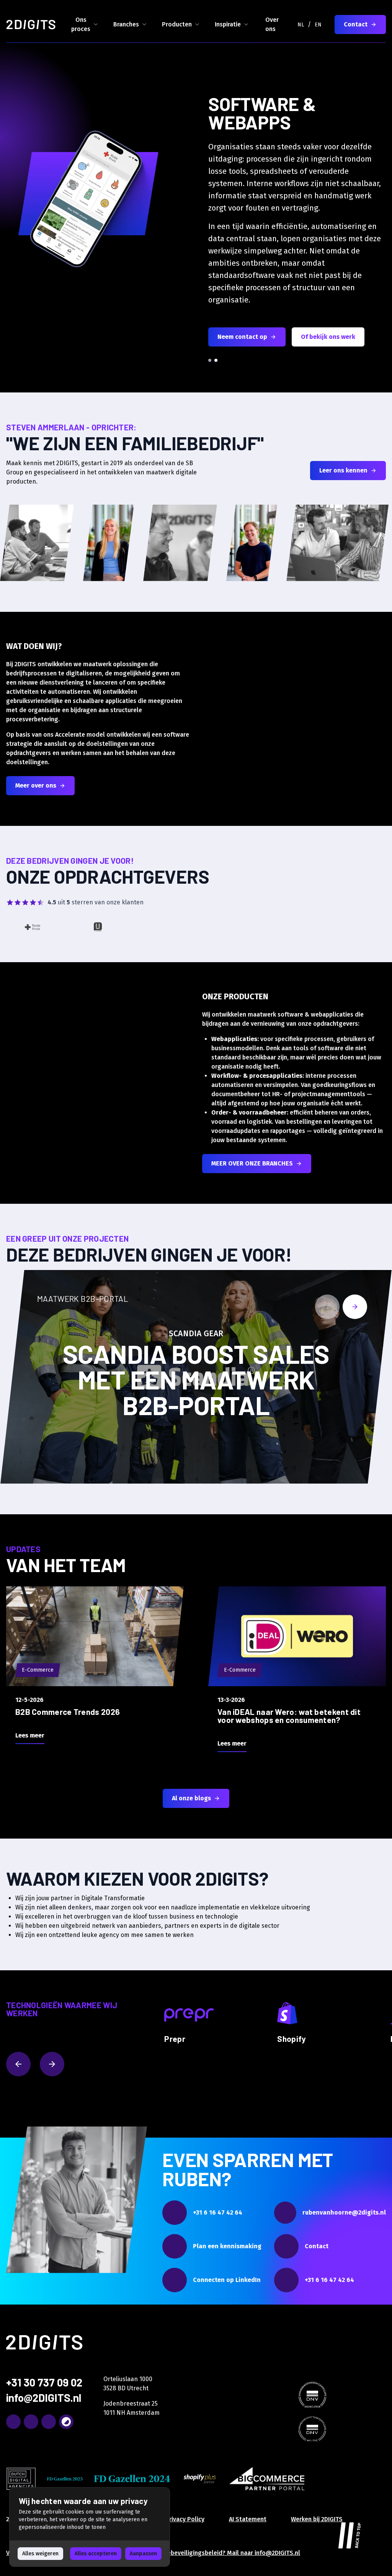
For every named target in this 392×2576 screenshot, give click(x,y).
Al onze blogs (191, 1798)
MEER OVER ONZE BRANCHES (252, 1163)
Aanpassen (143, 2554)
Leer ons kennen (343, 470)
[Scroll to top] (350, 2534)
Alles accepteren (96, 2554)
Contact (356, 24)
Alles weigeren (40, 2554)
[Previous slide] (327, 1307)
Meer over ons (36, 785)
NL (301, 25)
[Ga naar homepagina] (31, 25)
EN (318, 25)
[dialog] (90, 2527)
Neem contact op (242, 337)
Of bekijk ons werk (328, 337)
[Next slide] (355, 1307)
